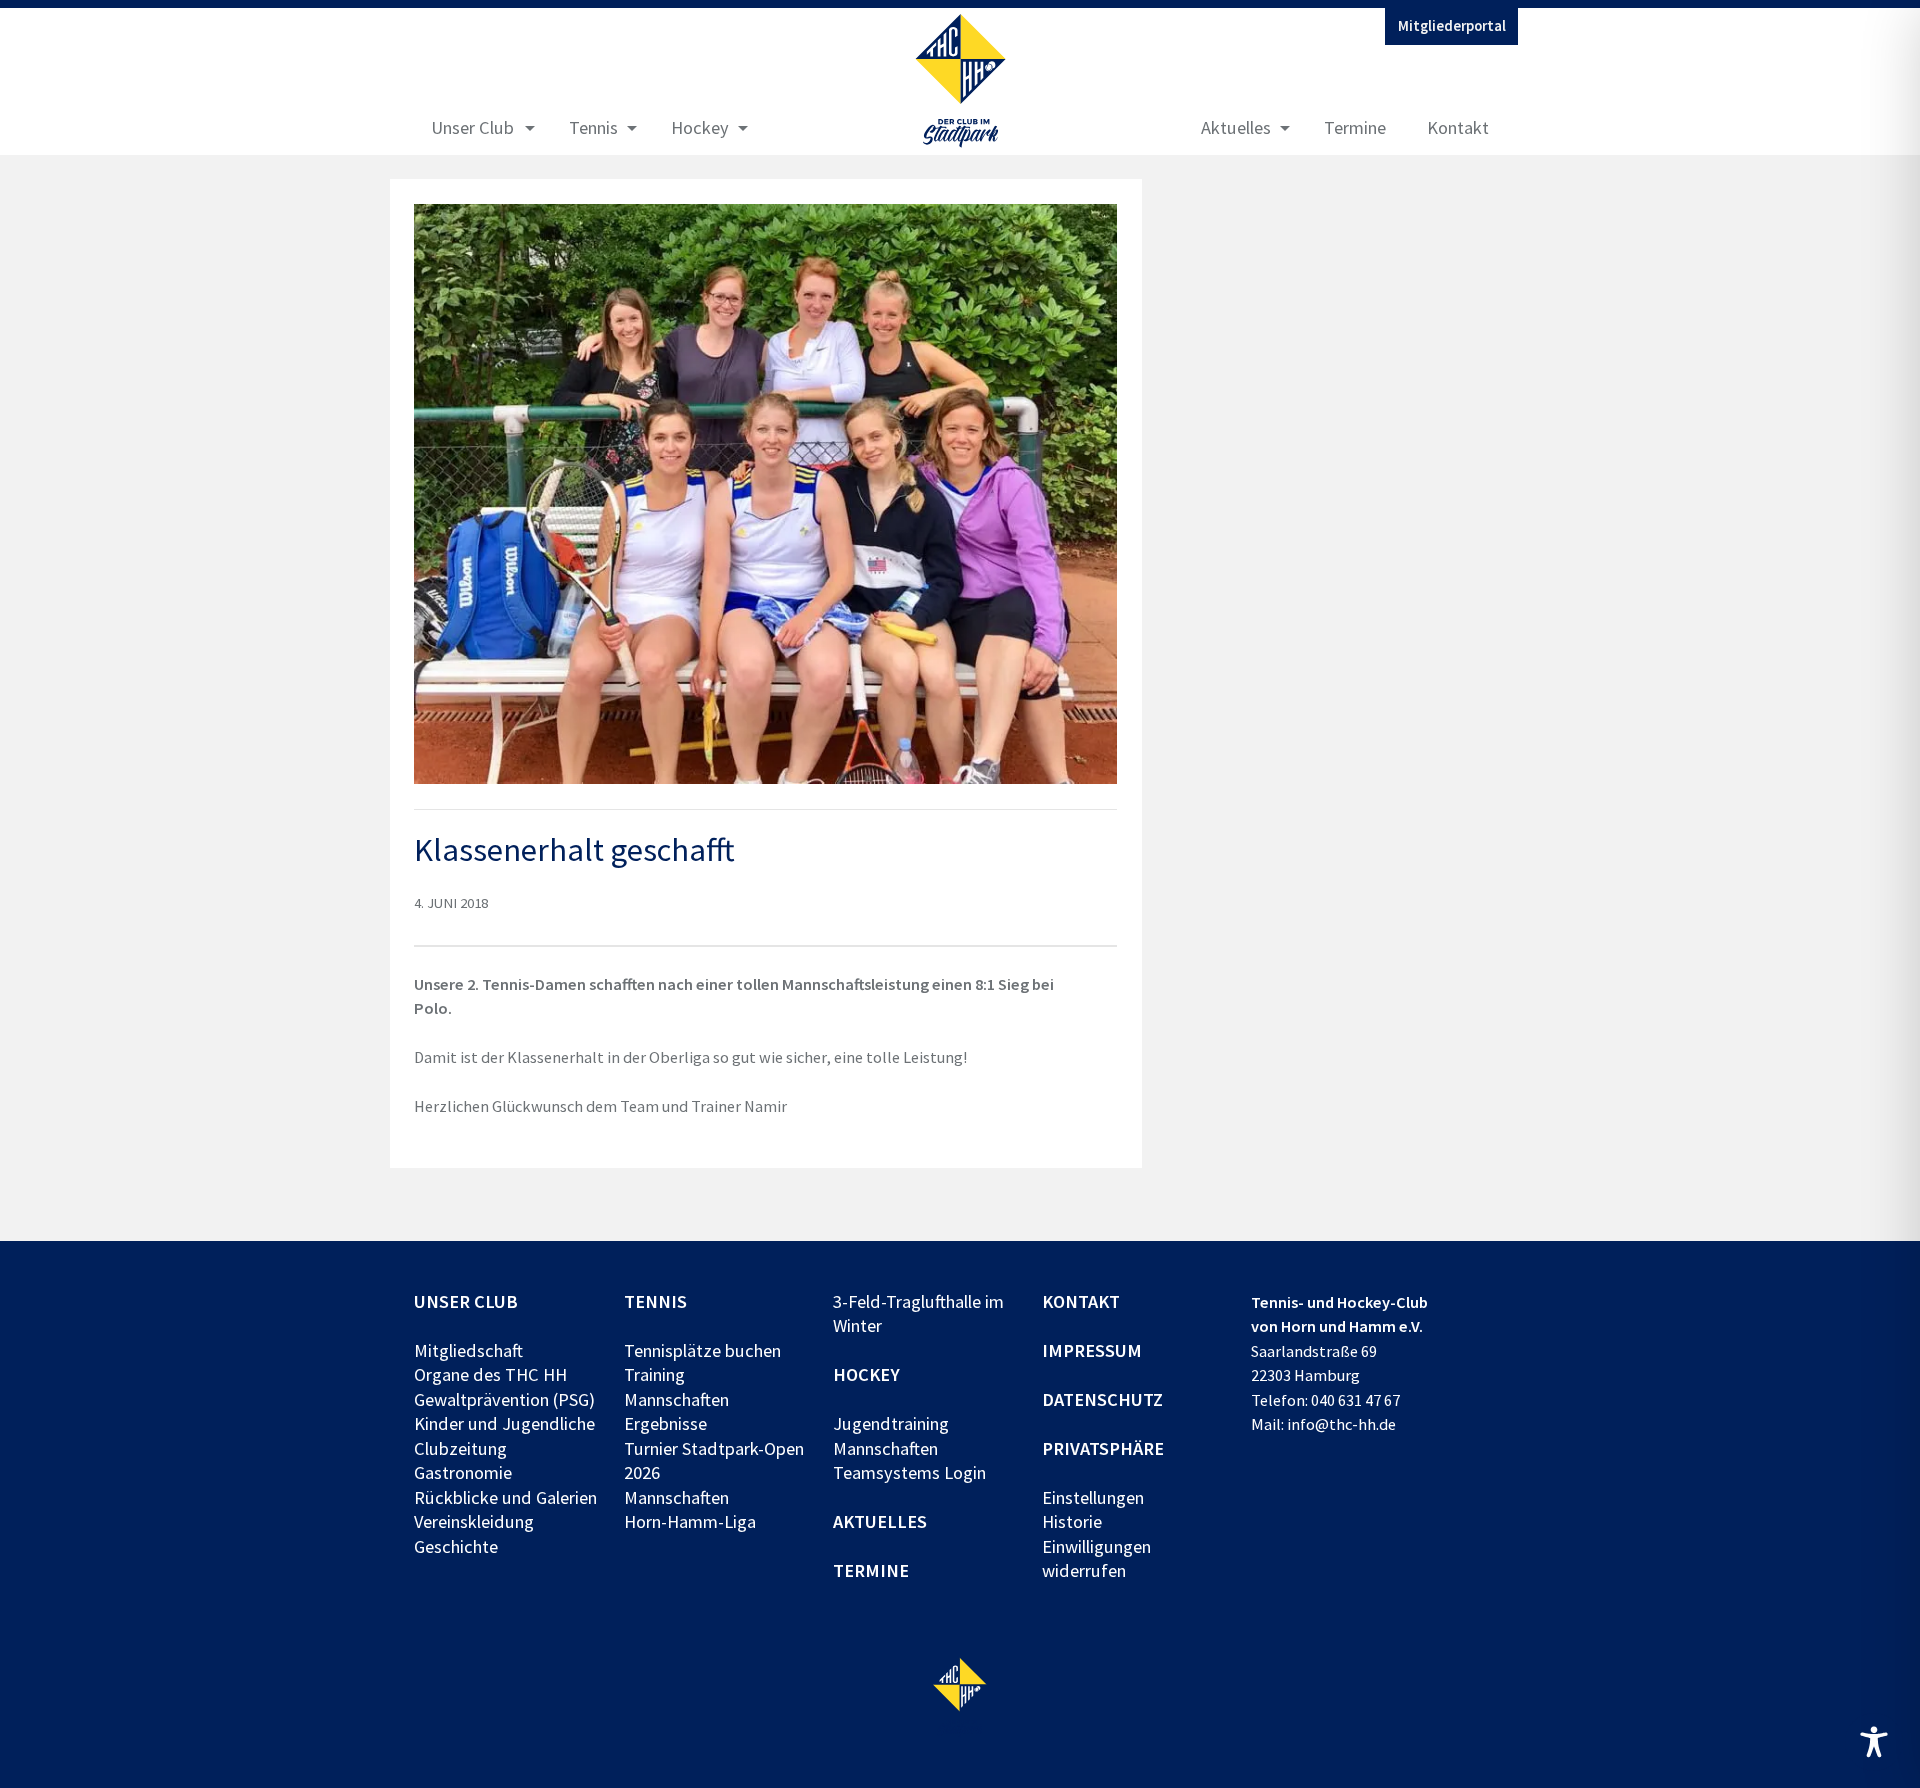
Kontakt (1458, 127)
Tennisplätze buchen (702, 1350)
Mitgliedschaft (468, 1350)
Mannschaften (676, 1399)
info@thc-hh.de (1341, 1424)
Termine (1355, 127)
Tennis (593, 127)
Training (654, 1374)
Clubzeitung (460, 1448)
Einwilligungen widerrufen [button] (1096, 1558)
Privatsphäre (1103, 1448)
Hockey (700, 127)
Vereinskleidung (474, 1521)
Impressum (1092, 1350)
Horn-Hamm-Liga (690, 1521)
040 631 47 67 (1355, 1400)
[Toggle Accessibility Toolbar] (1874, 1742)
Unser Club (472, 127)
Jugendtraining (891, 1423)
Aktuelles (1236, 127)
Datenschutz (1102, 1399)
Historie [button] (1072, 1521)
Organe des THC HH (490, 1374)
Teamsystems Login (909, 1472)
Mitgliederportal (1452, 26)
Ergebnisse (665, 1423)
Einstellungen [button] (1093, 1497)
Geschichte (456, 1546)
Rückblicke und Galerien (505, 1497)
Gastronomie (463, 1472)
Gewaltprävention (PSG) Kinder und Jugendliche (504, 1411)
